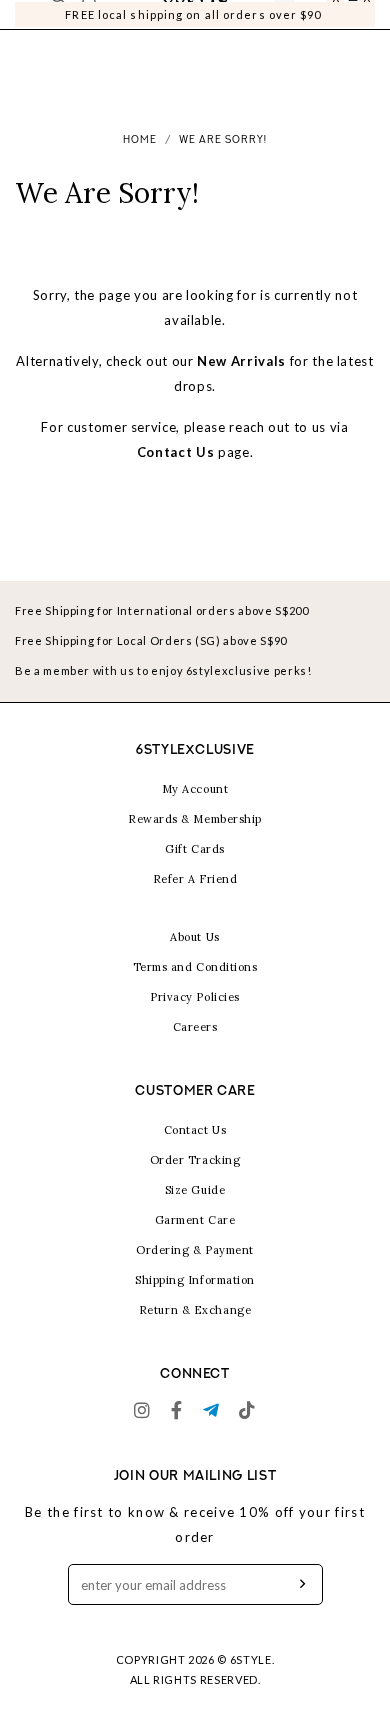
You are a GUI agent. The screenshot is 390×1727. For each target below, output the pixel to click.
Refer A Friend (195, 879)
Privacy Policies (195, 997)
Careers (195, 1027)
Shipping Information (195, 1280)
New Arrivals (241, 361)
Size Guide (195, 1190)
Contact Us (176, 452)
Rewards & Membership (195, 819)
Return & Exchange (195, 1310)
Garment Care (195, 1220)
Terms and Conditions (195, 967)
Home (140, 140)
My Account (195, 789)
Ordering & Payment (195, 1250)
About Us (194, 937)
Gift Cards (195, 849)
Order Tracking (195, 1160)
